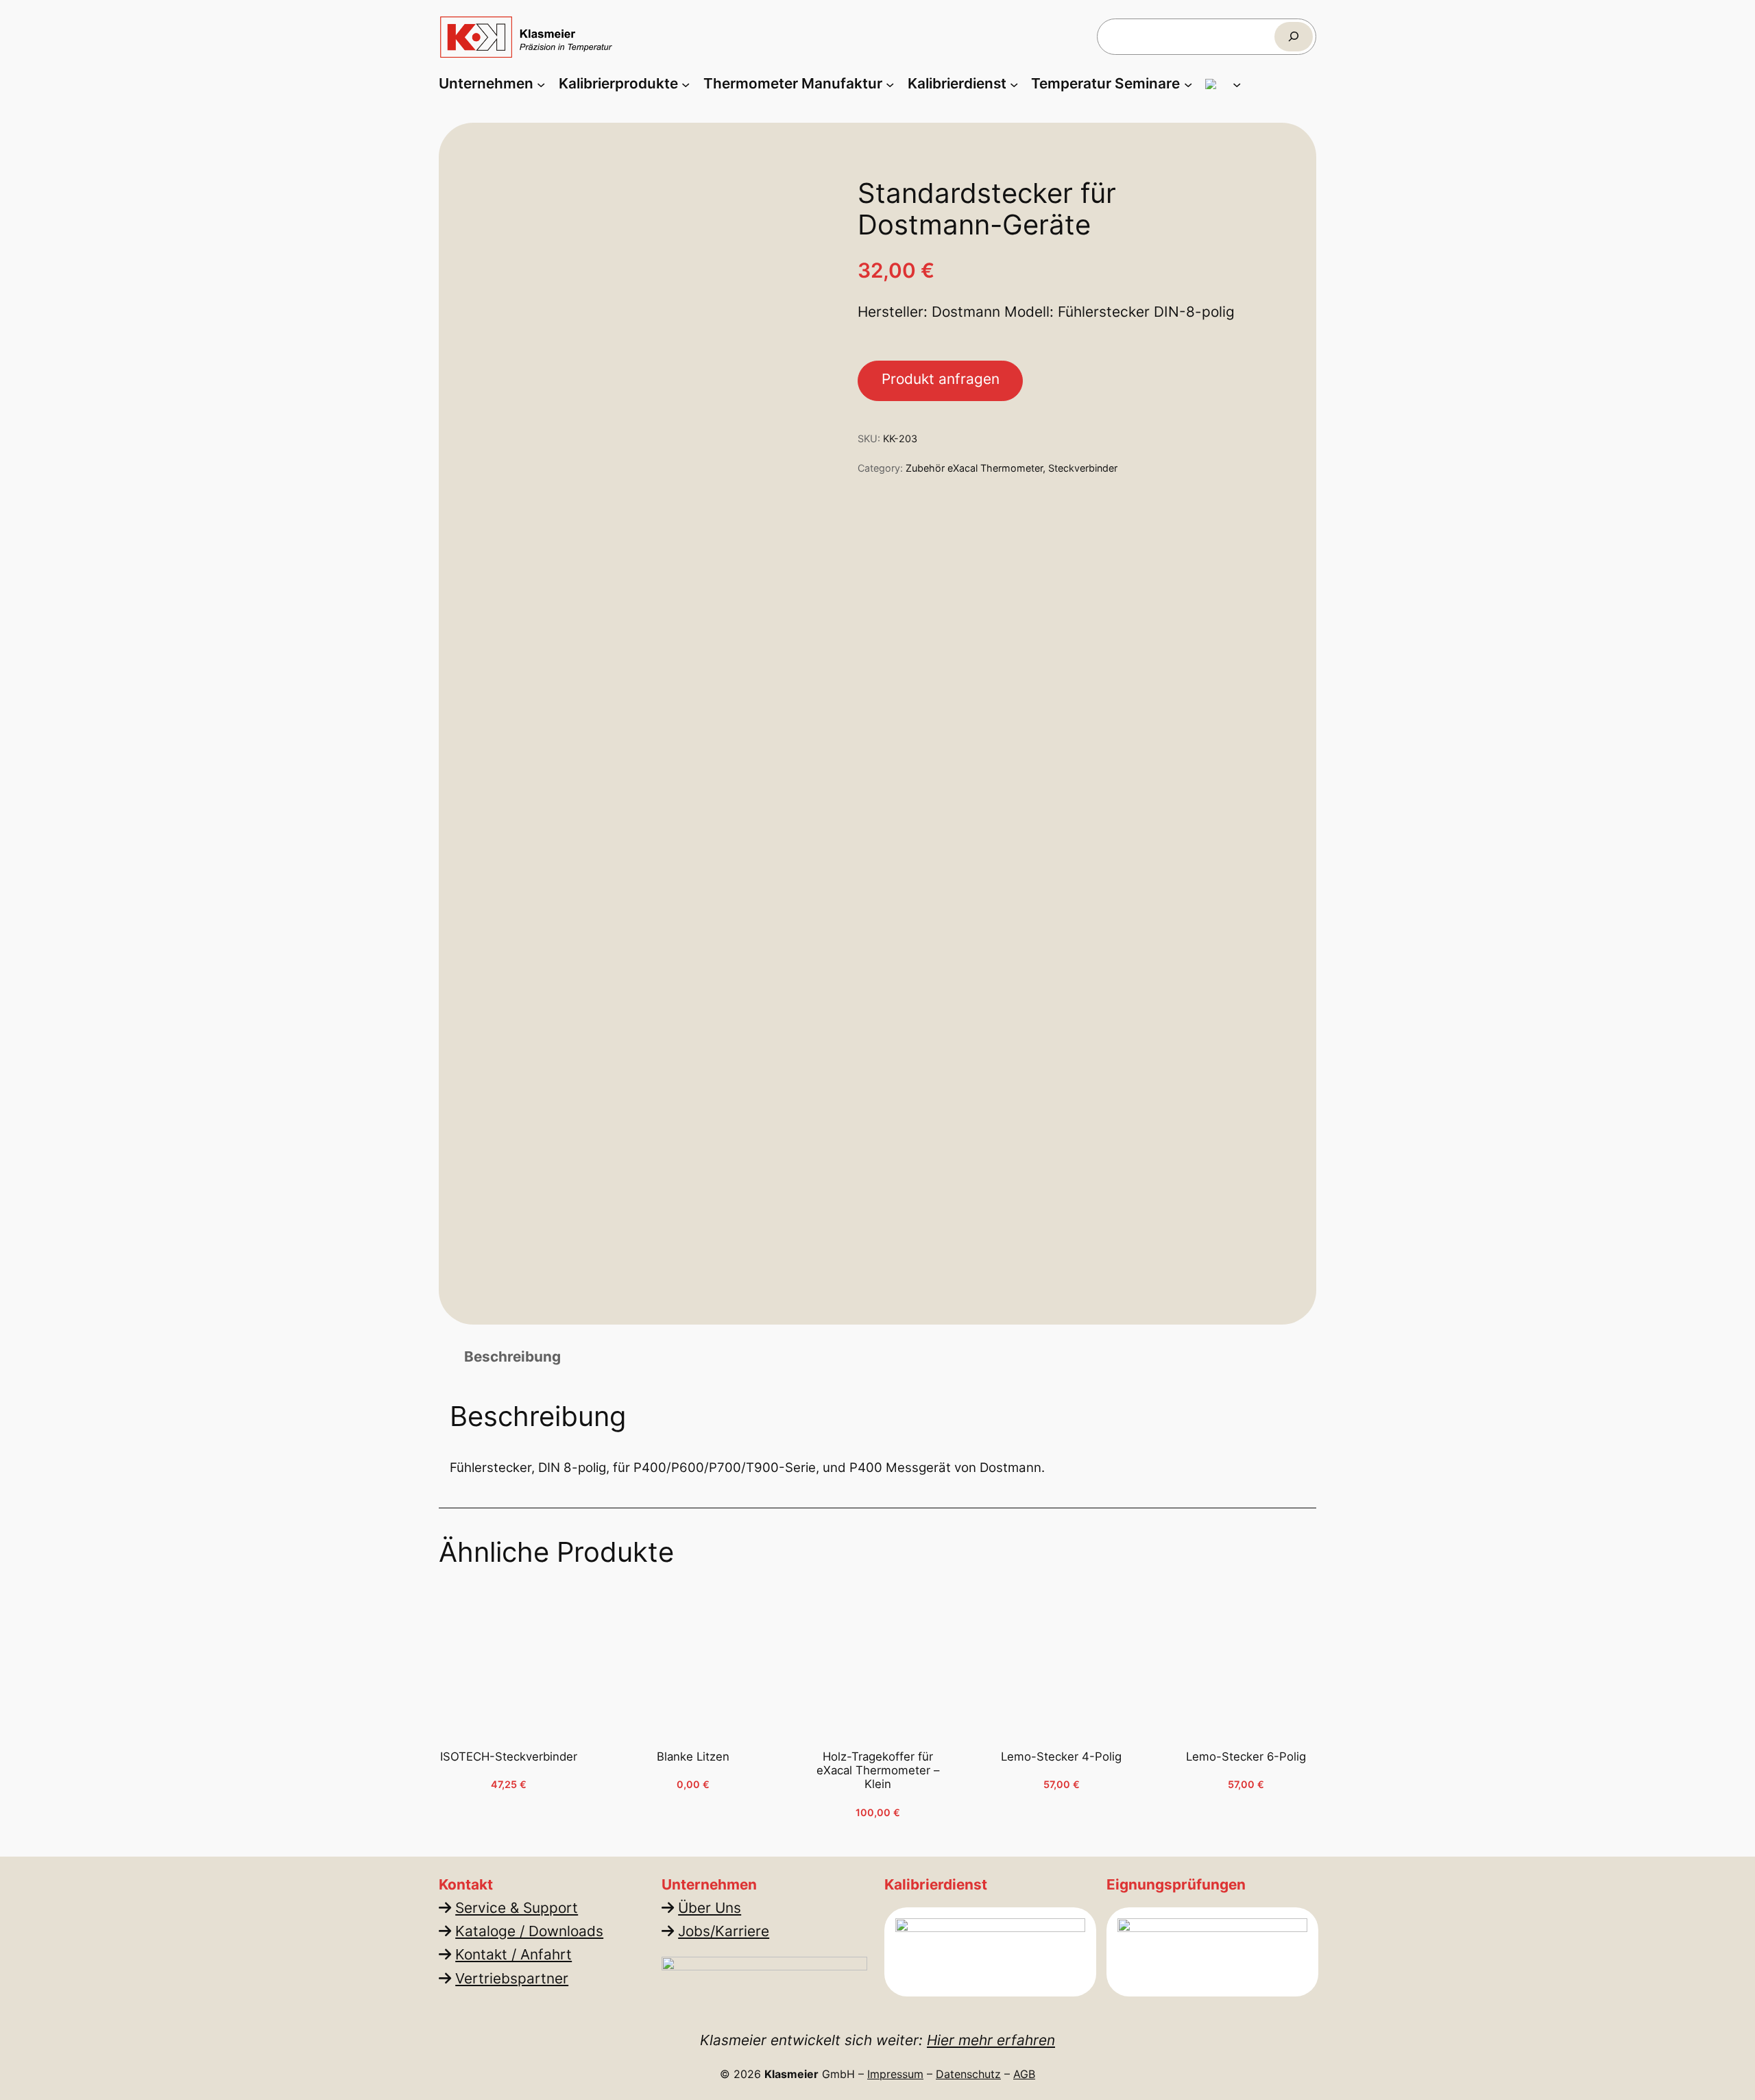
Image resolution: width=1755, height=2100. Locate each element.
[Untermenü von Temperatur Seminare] (1188, 84)
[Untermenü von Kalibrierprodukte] (686, 84)
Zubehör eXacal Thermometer (974, 468)
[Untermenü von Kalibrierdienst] (1014, 84)
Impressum (895, 2074)
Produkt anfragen (941, 379)
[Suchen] (1294, 37)
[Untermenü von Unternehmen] (541, 84)
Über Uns (710, 1908)
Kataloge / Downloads (529, 1931)
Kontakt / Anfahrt (513, 1954)
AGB (1024, 2074)
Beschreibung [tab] (512, 1356)
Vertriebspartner (512, 1978)
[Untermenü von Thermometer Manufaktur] (890, 84)
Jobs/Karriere (724, 1931)
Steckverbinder (1083, 468)
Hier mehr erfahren (991, 2040)
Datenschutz (968, 2074)
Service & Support (517, 1908)
